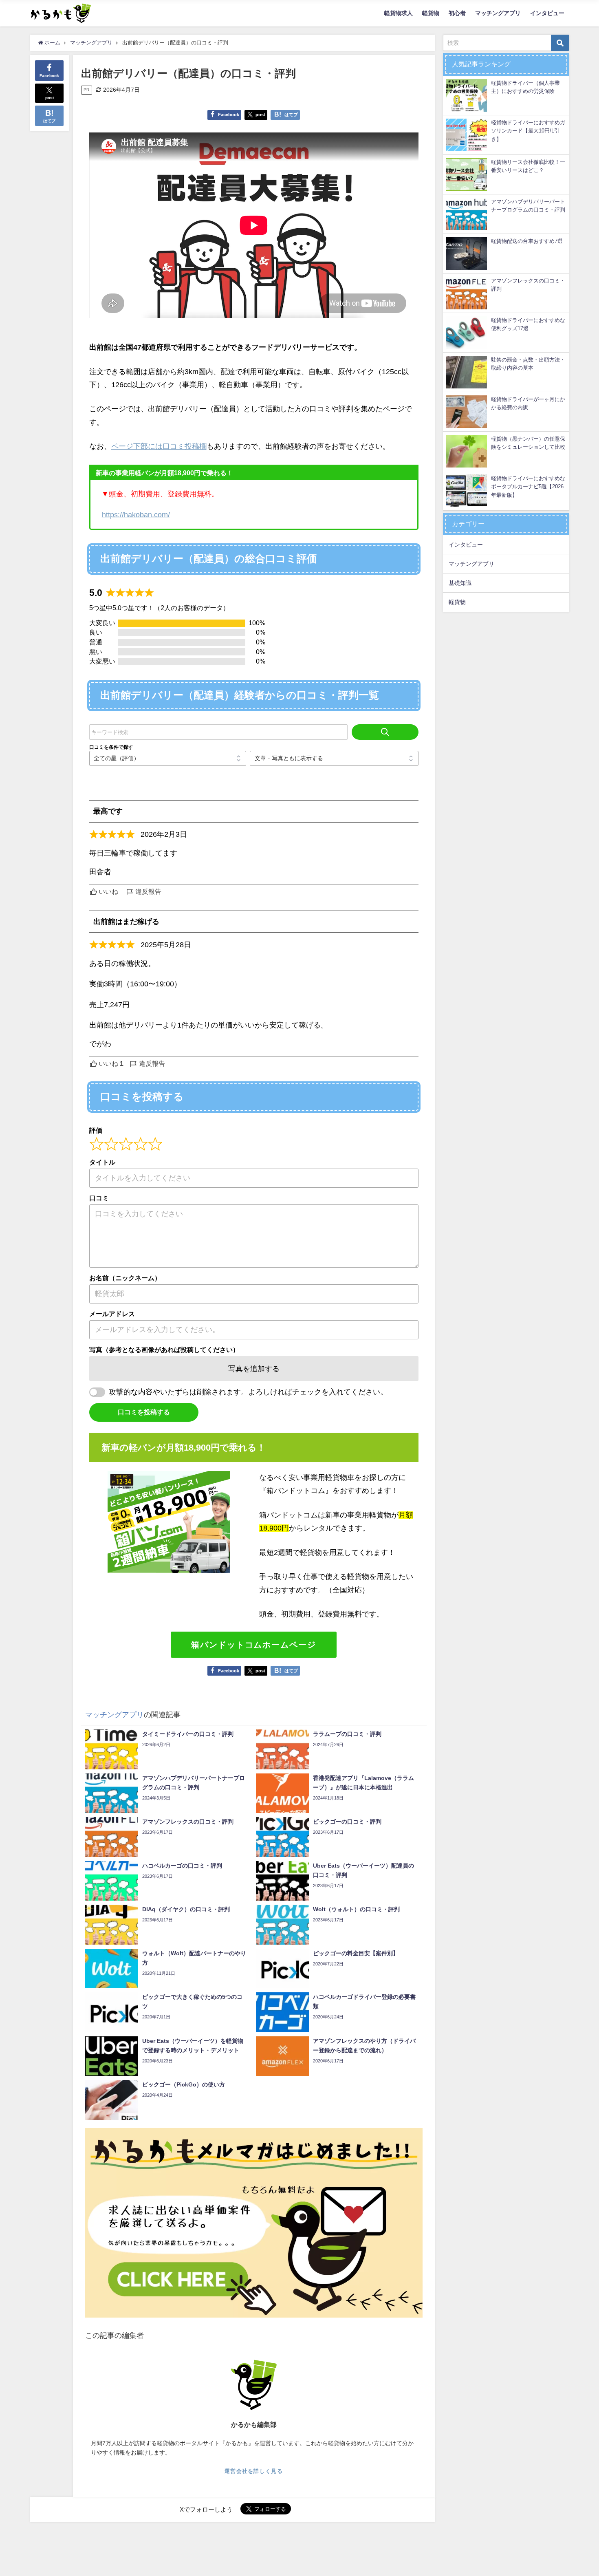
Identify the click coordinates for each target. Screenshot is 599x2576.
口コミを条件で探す (111, 747)
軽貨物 (431, 13)
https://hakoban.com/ (136, 515)
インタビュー (547, 13)
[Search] (385, 732)
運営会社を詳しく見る (254, 2471)
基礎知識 (460, 583)
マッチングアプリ (498, 13)
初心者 (457, 13)
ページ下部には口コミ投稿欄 (159, 446)
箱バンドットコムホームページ (254, 1645)
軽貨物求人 (399, 13)
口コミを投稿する (144, 1412)
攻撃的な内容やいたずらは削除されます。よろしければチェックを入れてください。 (248, 1392)
